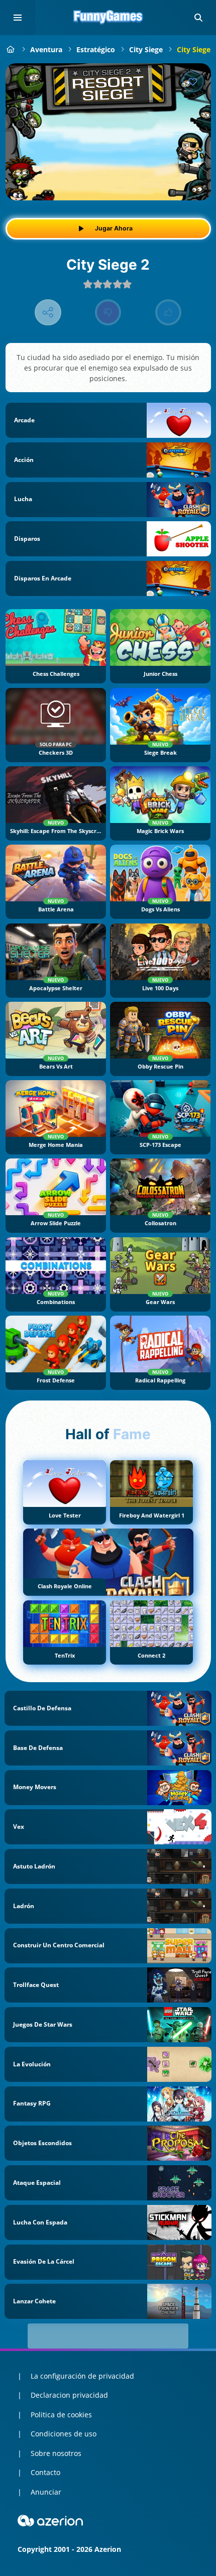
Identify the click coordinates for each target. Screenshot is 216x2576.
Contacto (45, 2472)
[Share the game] (48, 313)
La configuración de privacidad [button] (82, 2376)
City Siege (146, 49)
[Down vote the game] (108, 313)
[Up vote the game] (169, 313)
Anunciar (46, 2492)
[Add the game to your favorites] (193, 81)
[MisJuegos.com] (11, 49)
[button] (198, 18)
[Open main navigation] (18, 18)
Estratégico (96, 49)
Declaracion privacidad (69, 2395)
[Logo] (108, 18)
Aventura (46, 49)
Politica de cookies (61, 2415)
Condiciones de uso (64, 2434)
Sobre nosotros (56, 2453)
